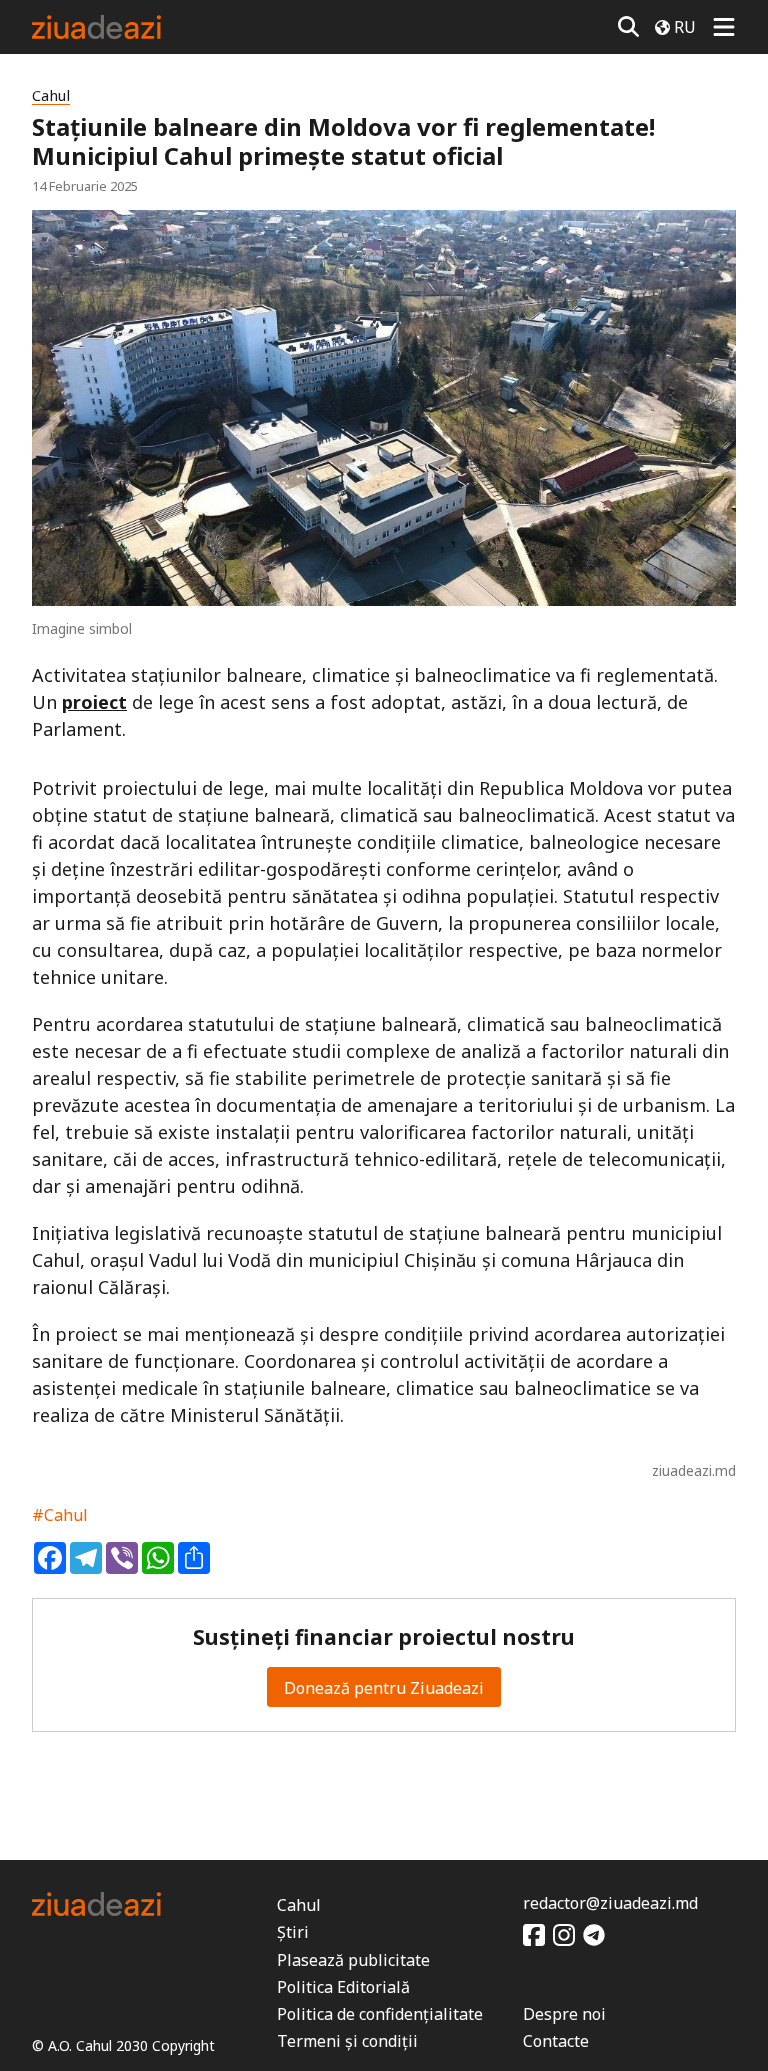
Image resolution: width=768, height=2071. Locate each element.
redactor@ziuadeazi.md (610, 1903)
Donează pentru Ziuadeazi (384, 1688)
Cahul (51, 95)
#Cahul (60, 1515)
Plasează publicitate (353, 1960)
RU (685, 27)
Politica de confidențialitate (380, 2014)
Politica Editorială (343, 1987)
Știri (293, 1932)
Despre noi (564, 2014)
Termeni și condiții (347, 2041)
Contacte (556, 2041)
